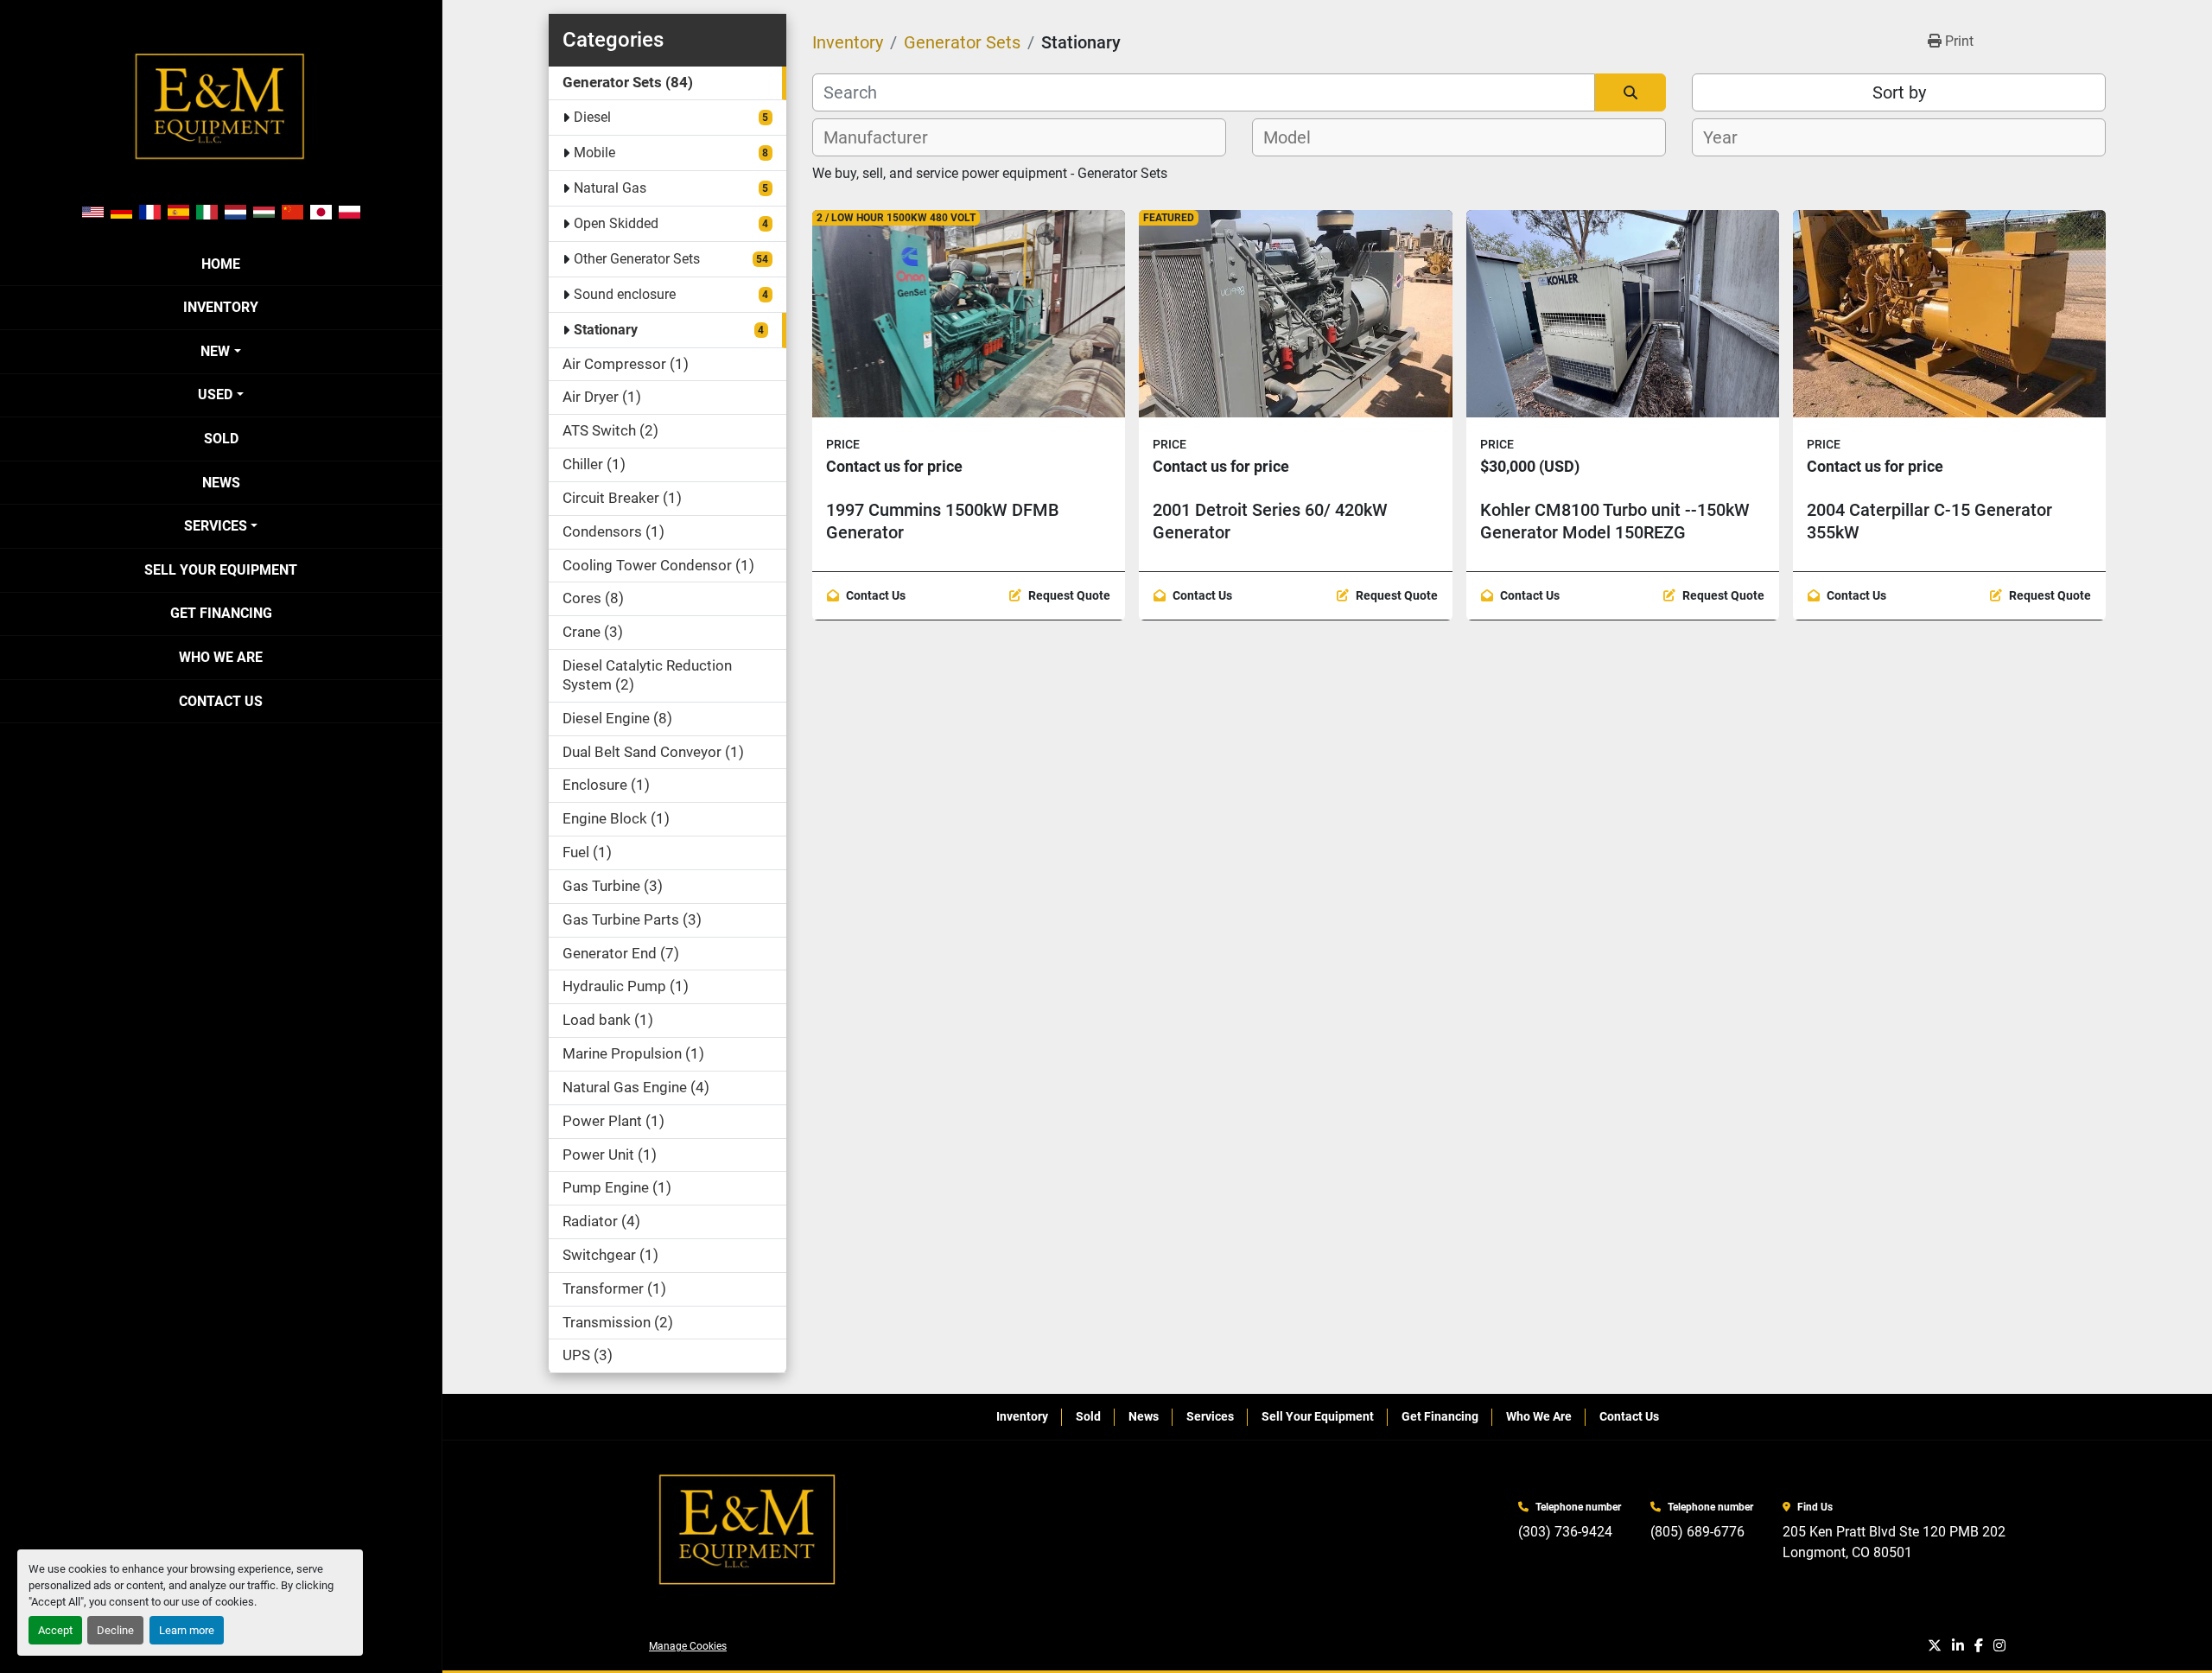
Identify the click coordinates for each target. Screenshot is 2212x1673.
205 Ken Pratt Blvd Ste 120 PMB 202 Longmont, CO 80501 (1894, 1542)
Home (221, 264)
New (215, 351)
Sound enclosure (625, 294)
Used (215, 394)
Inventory (221, 307)
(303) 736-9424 (1565, 1532)
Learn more (187, 1630)
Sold (221, 439)
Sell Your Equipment (221, 570)
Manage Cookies (688, 1646)
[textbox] (885, 137)
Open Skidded (616, 223)
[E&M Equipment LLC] (748, 1531)
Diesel (592, 117)
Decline (115, 1630)
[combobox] (1019, 137)
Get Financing (221, 613)
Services (216, 526)
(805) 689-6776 (1697, 1532)
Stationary (606, 330)
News (221, 483)
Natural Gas (610, 188)
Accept (55, 1630)
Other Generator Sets (637, 259)
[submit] (1630, 92)
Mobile (594, 153)
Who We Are (221, 657)
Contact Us (221, 701)
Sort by (1899, 92)
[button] (220, 352)
